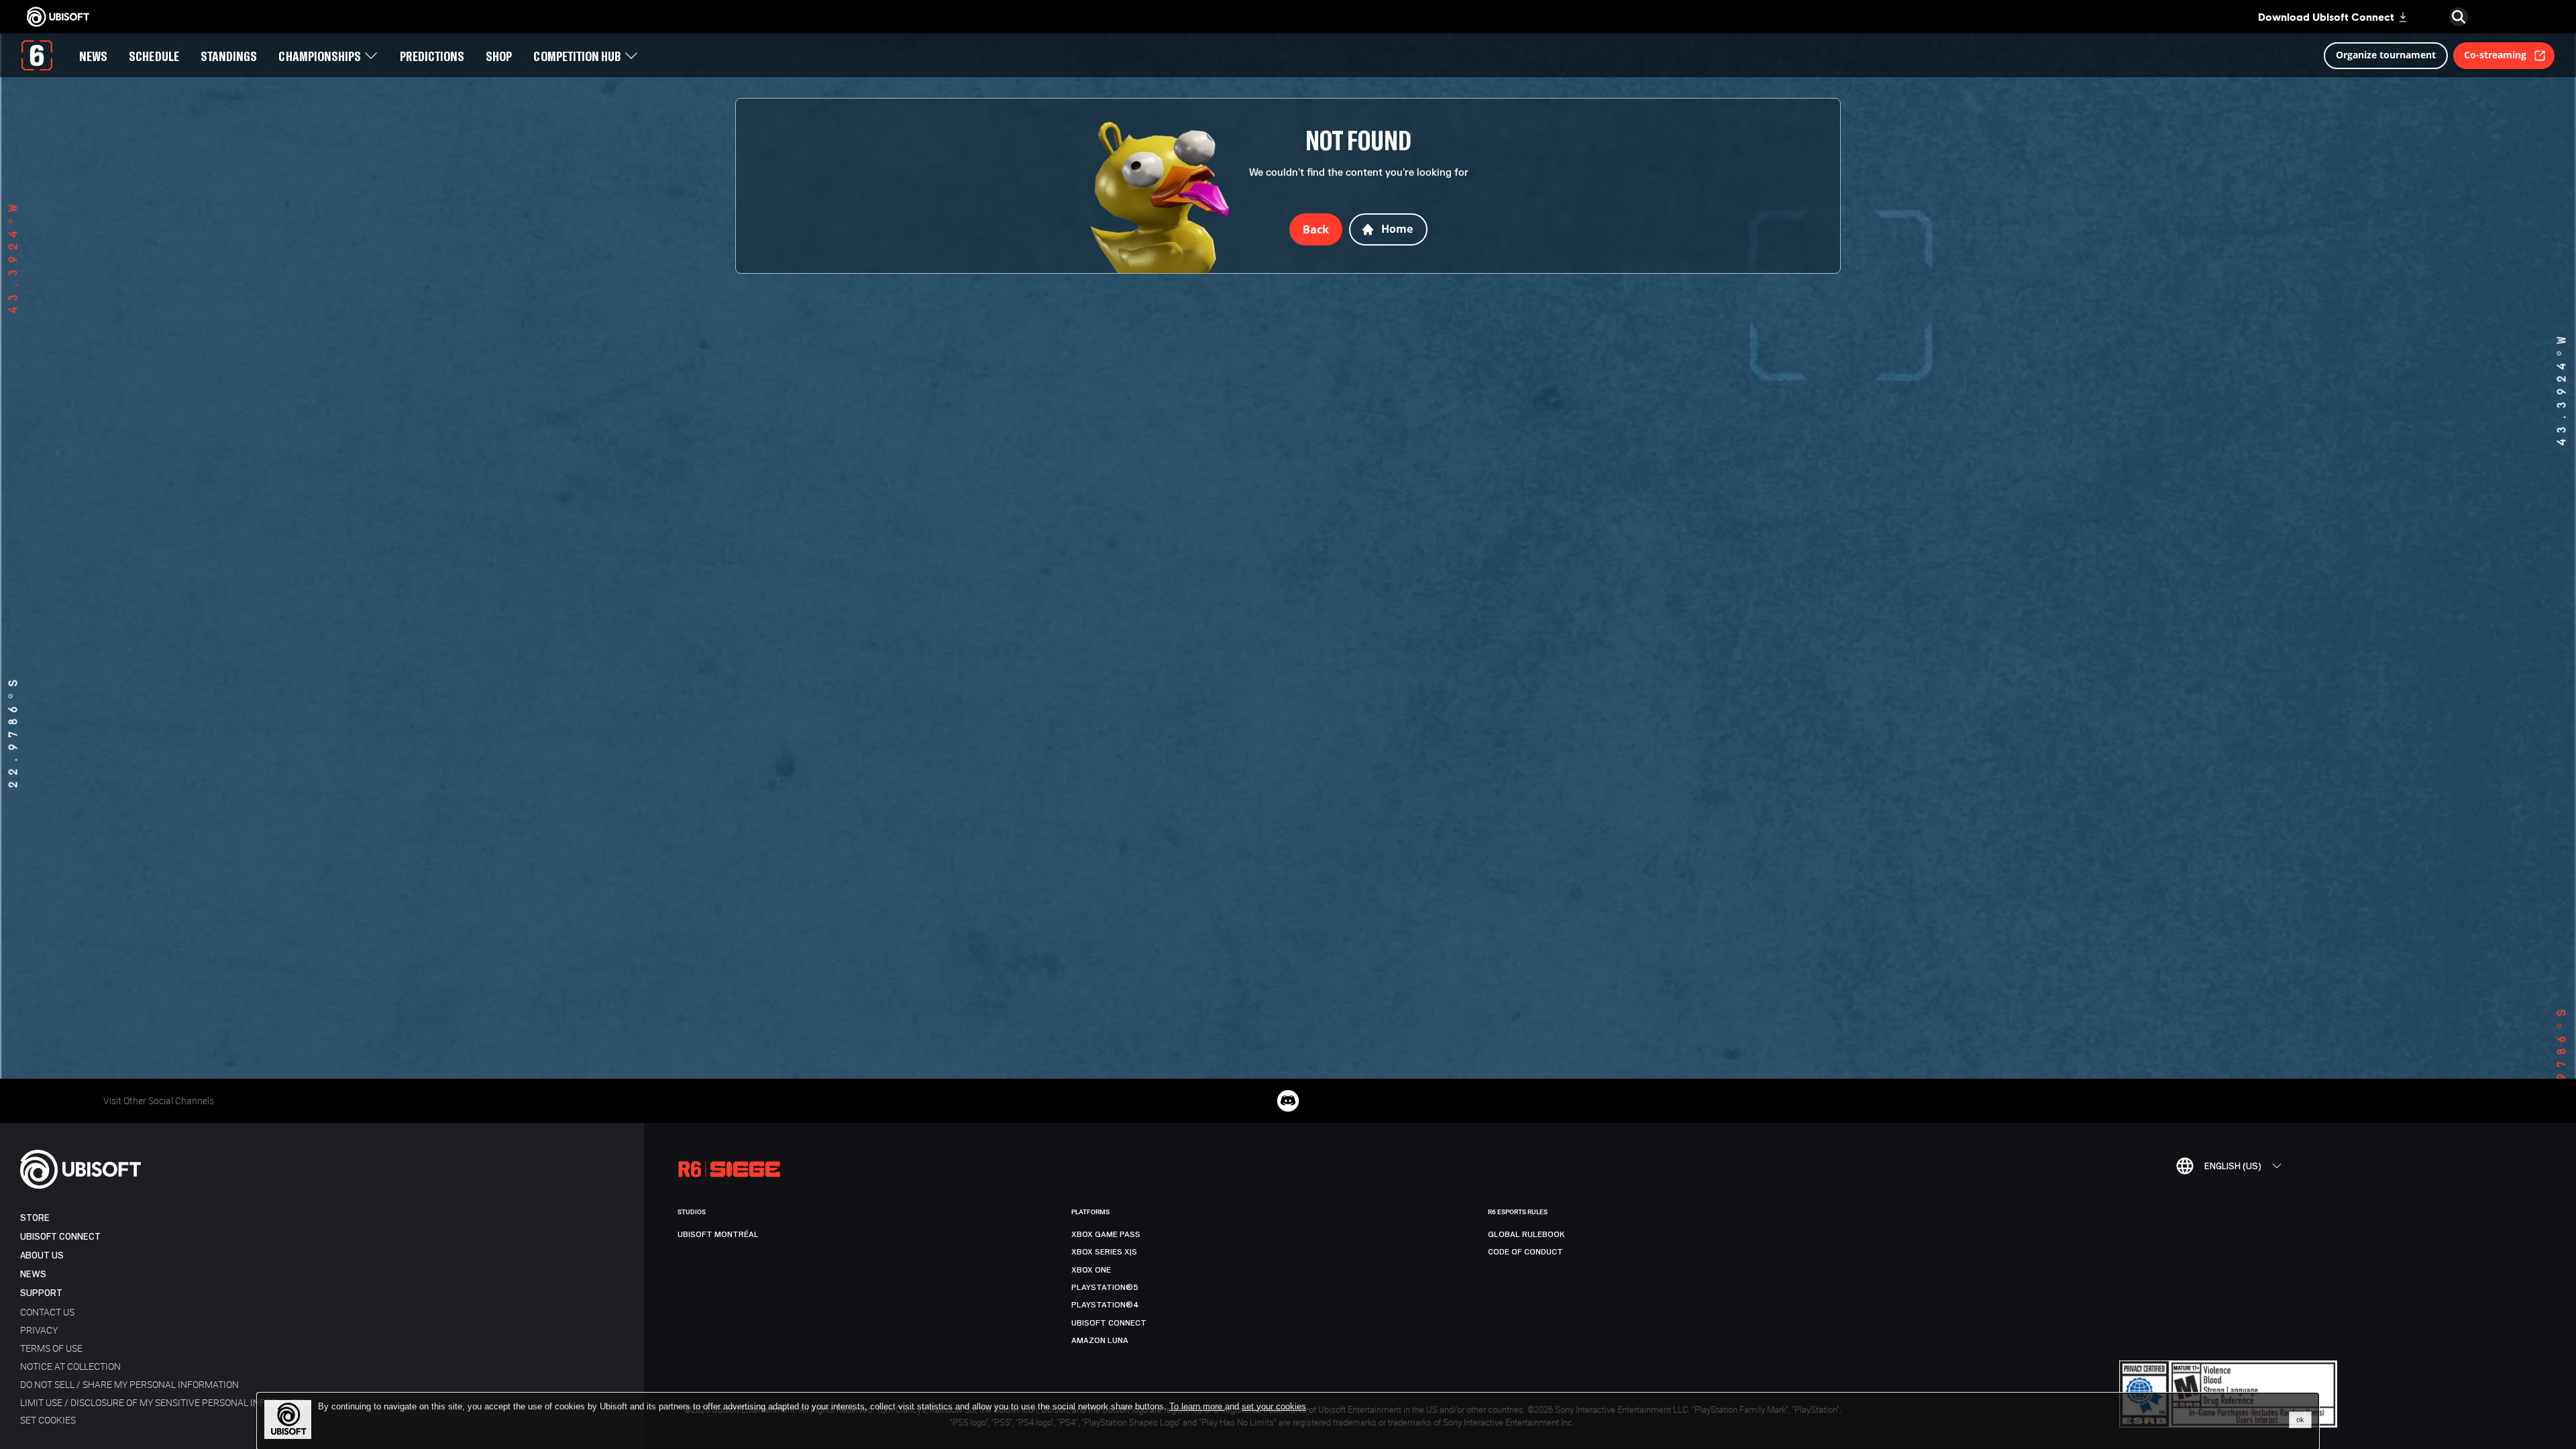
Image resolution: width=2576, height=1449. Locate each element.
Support (41, 1293)
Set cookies (48, 1420)
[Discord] (1288, 1101)
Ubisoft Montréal (718, 1234)
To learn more (1197, 1406)
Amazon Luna (1100, 1340)
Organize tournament (2386, 55)
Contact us (47, 1312)
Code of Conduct (1525, 1252)
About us (42, 1255)
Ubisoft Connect (60, 1237)
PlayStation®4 (1105, 1305)
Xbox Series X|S (1104, 1252)
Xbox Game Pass (1106, 1234)
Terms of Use (51, 1348)
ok (2300, 1419)
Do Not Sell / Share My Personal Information (129, 1384)
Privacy (39, 1330)
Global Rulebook (1526, 1234)
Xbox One (1091, 1270)
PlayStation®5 (1105, 1287)
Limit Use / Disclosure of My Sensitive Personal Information (166, 1402)
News (33, 1274)
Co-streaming (2495, 55)
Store (35, 1218)
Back (1316, 229)
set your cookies (1274, 1407)
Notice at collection (70, 1366)
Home (1397, 229)
